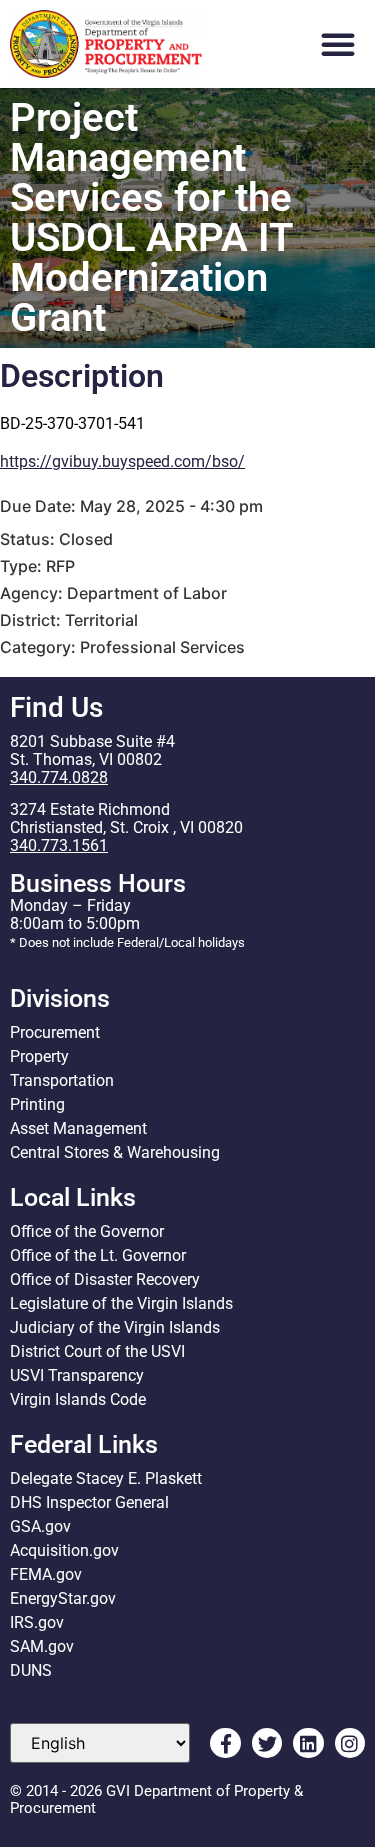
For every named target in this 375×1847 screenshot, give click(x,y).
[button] (338, 44)
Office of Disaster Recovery (105, 1279)
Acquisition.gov (64, 1550)
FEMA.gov (46, 1574)
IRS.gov (37, 1622)
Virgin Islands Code (78, 1399)
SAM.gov (42, 1646)
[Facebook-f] (225, 1743)
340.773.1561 (59, 845)
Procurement (55, 1032)
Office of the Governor (87, 1231)
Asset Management (78, 1128)
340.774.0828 (59, 777)
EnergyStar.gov (63, 1598)
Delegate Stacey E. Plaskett (106, 1478)
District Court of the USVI (97, 1351)
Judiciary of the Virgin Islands (115, 1327)
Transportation (62, 1080)
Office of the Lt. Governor (98, 1255)
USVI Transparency (77, 1375)
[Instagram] (350, 1743)
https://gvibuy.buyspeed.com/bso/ (122, 461)
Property (39, 1056)
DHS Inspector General (89, 1502)
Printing (37, 1104)
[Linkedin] (308, 1743)
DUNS (31, 1670)
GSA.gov (40, 1526)
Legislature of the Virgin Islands (121, 1303)
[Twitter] (267, 1743)
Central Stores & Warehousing (115, 1152)
